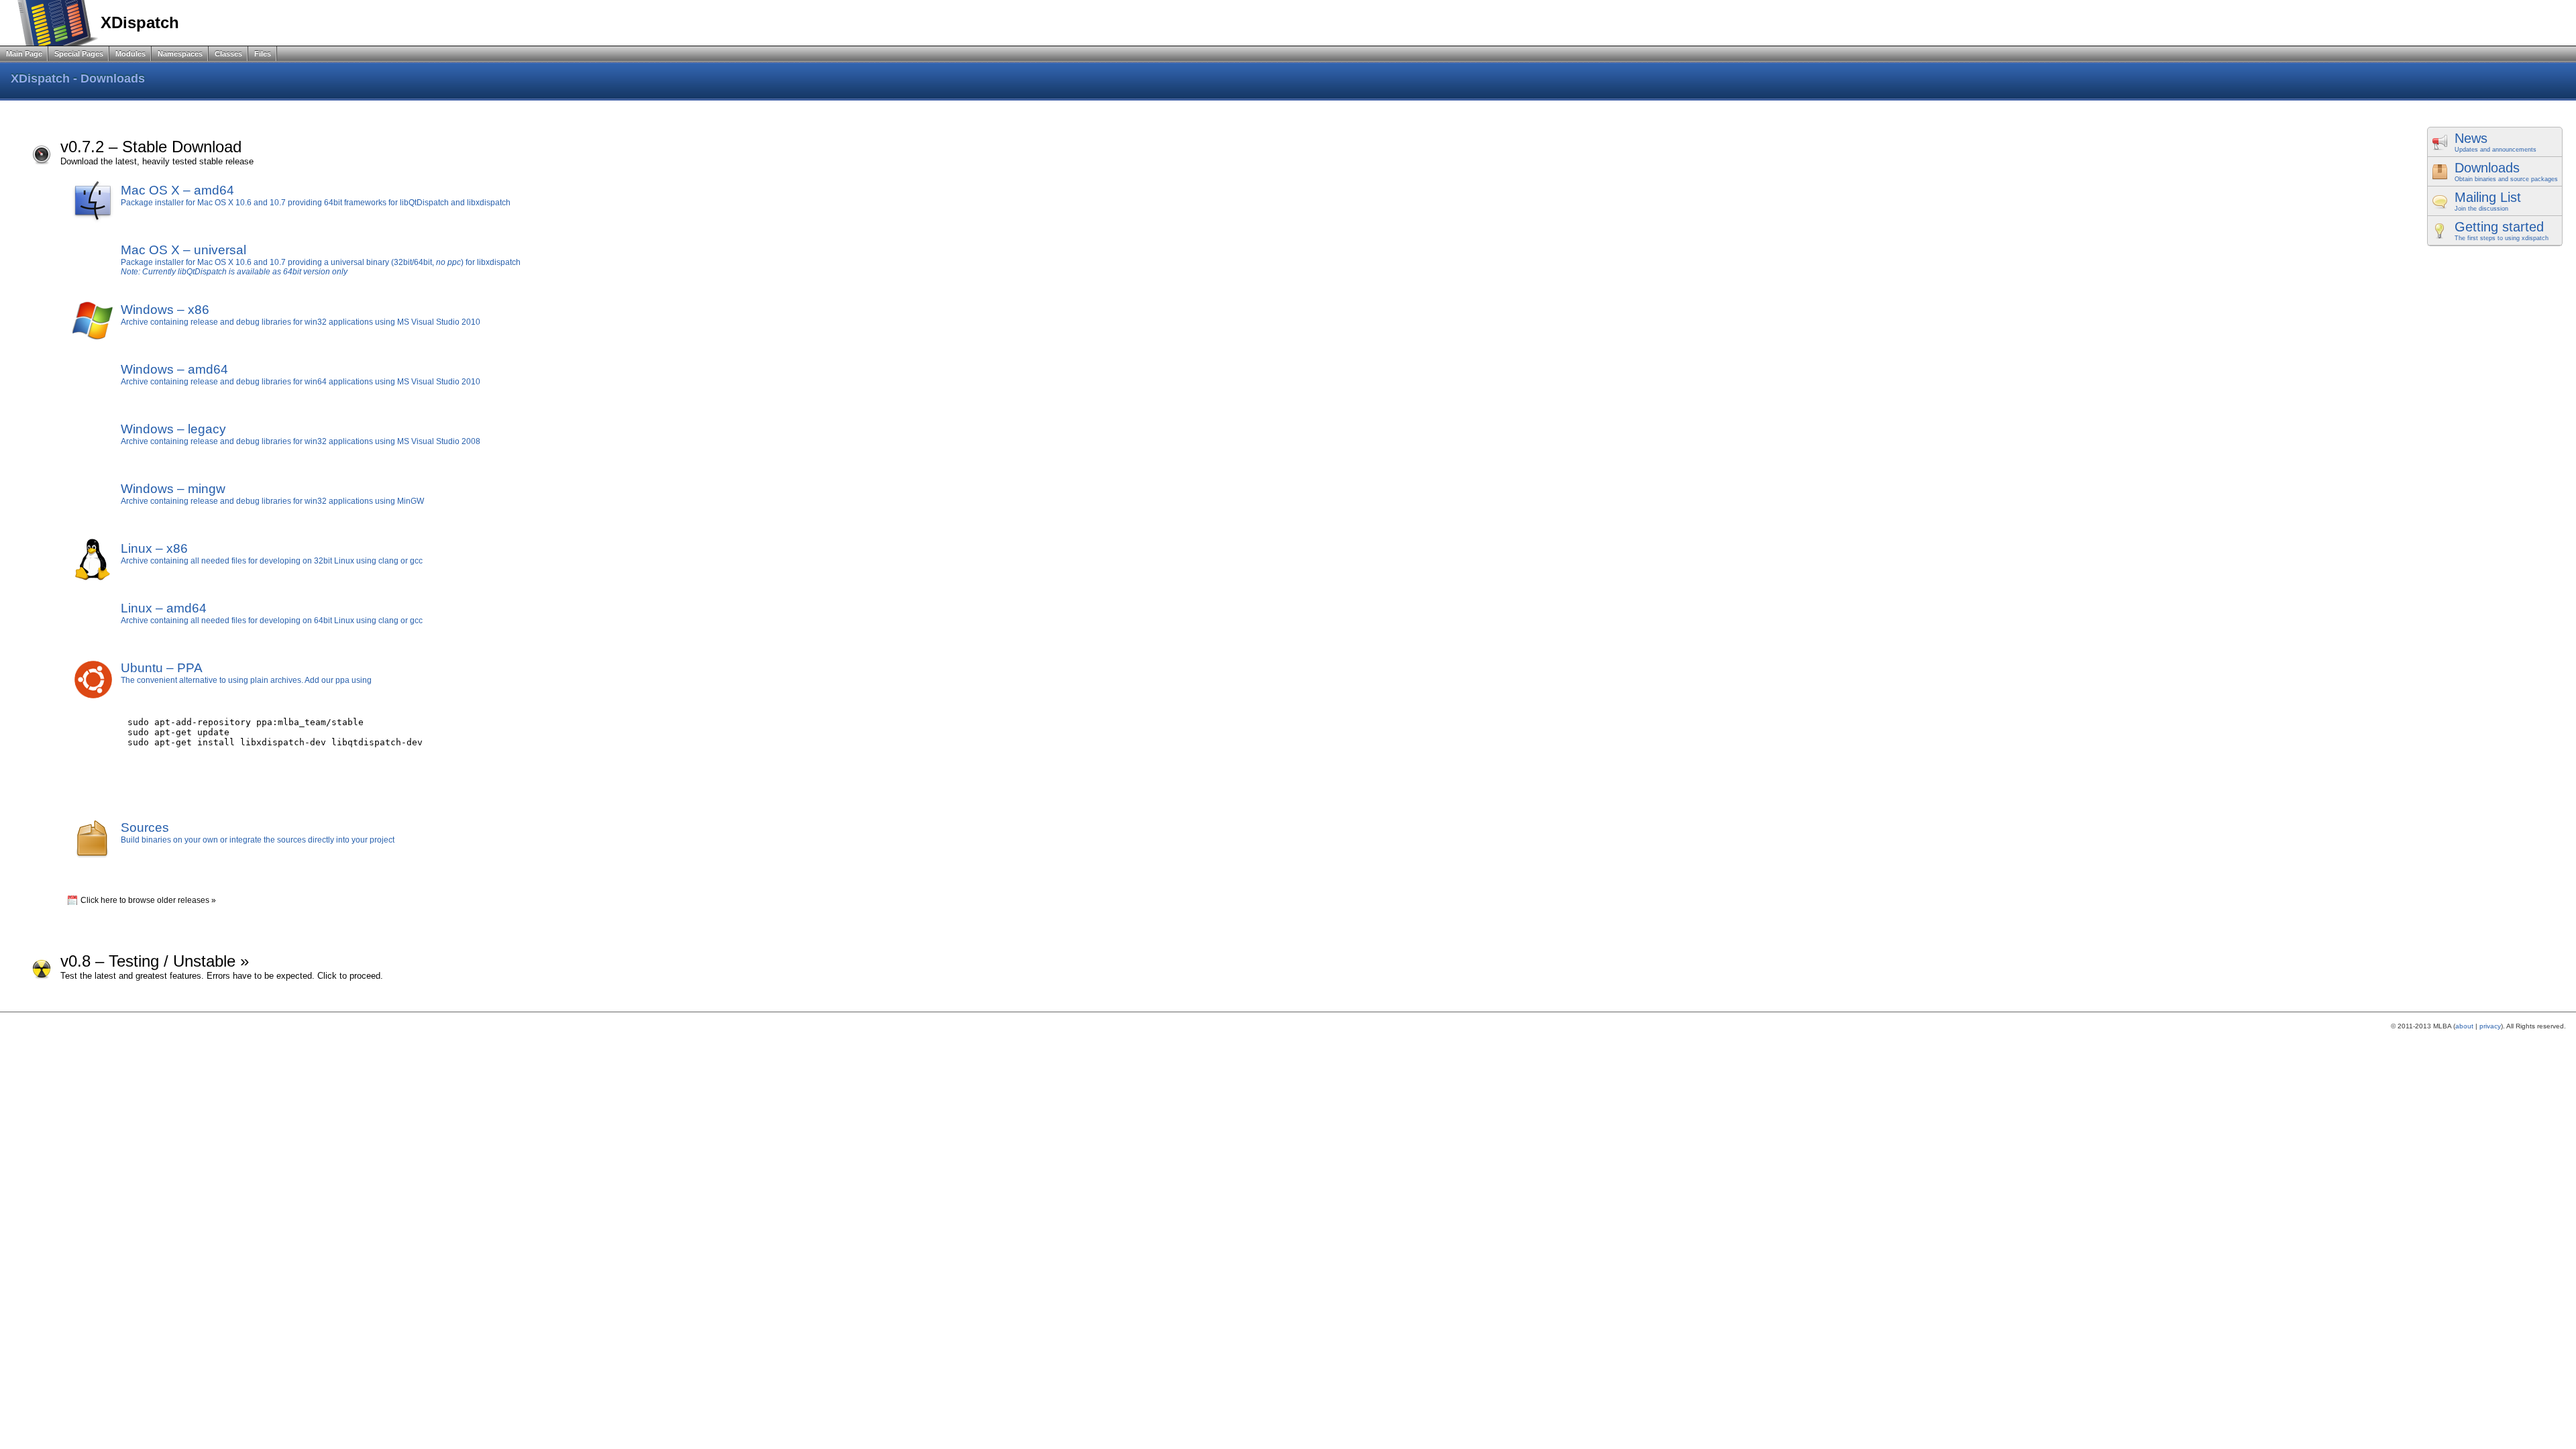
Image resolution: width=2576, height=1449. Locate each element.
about (2464, 1026)
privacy (2490, 1026)
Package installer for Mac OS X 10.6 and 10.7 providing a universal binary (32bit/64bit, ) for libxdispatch (321, 262)
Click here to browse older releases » (148, 900)
